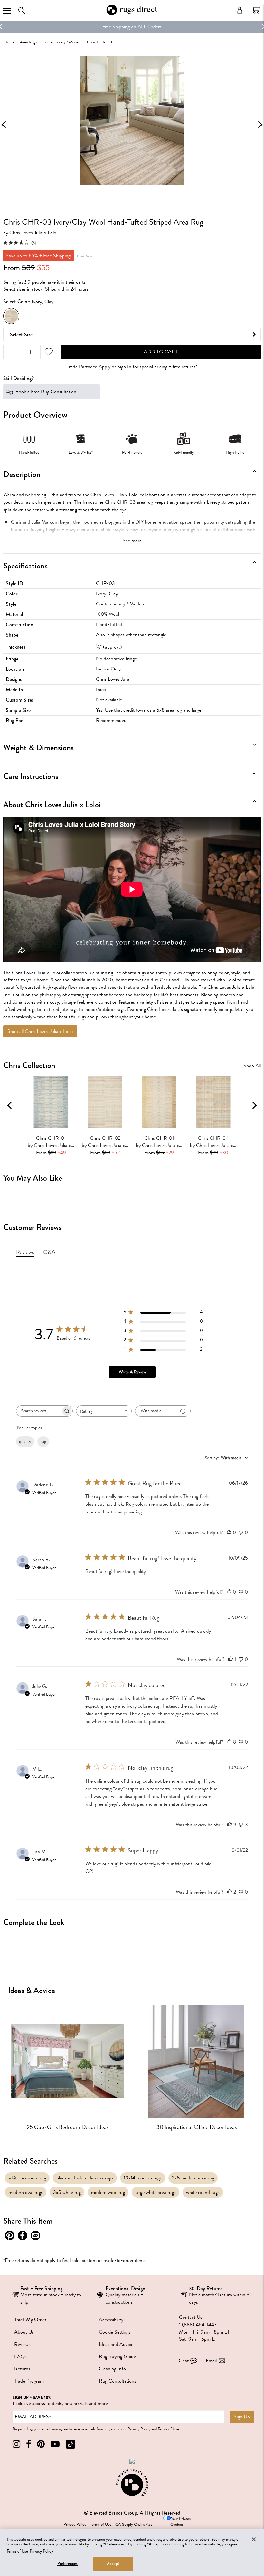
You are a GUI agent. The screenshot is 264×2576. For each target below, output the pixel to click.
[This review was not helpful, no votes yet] (241, 1532)
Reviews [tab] (25, 1252)
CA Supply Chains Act (134, 2524)
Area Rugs (28, 42)
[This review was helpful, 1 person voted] (231, 1659)
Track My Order (30, 2320)
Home (9, 42)
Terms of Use (168, 2429)
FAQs (20, 2356)
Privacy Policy (139, 2429)
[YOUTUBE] (55, 2444)
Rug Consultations (118, 2381)
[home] (132, 14)
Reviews (22, 2344)
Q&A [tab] (49, 1252)
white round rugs (203, 2192)
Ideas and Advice (116, 2344)
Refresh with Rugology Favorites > (132, 27)
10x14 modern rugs (143, 2178)
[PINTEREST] (41, 2444)
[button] (256, 10)
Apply (104, 367)
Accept (113, 2564)
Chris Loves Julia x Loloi (33, 233)
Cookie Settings (115, 2332)
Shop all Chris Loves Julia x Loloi (40, 1031)
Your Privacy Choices (181, 2522)
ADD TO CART (161, 352)
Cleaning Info (112, 2369)
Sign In (124, 367)
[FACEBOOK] (29, 2444)
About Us (24, 2332)
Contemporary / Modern (62, 42)
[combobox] (104, 1411)
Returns (22, 2369)
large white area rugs (156, 2192)
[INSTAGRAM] (16, 2444)
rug (43, 1442)
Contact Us (191, 2317)
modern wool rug (108, 2192)
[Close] (254, 2539)
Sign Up (242, 2417)
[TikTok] (71, 2444)
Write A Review (132, 1372)
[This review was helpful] (229, 1742)
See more (132, 541)
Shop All (252, 1066)
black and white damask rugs (85, 2178)
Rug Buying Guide (117, 2356)
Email (211, 2361)
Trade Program (29, 2381)
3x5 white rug (67, 2192)
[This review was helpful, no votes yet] (229, 1532)
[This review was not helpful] (241, 1825)
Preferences (67, 2564)
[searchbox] (39, 1411)
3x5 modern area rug (193, 2178)
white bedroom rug (27, 2178)
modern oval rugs (26, 2192)
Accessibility (111, 2320)
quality (25, 1442)
